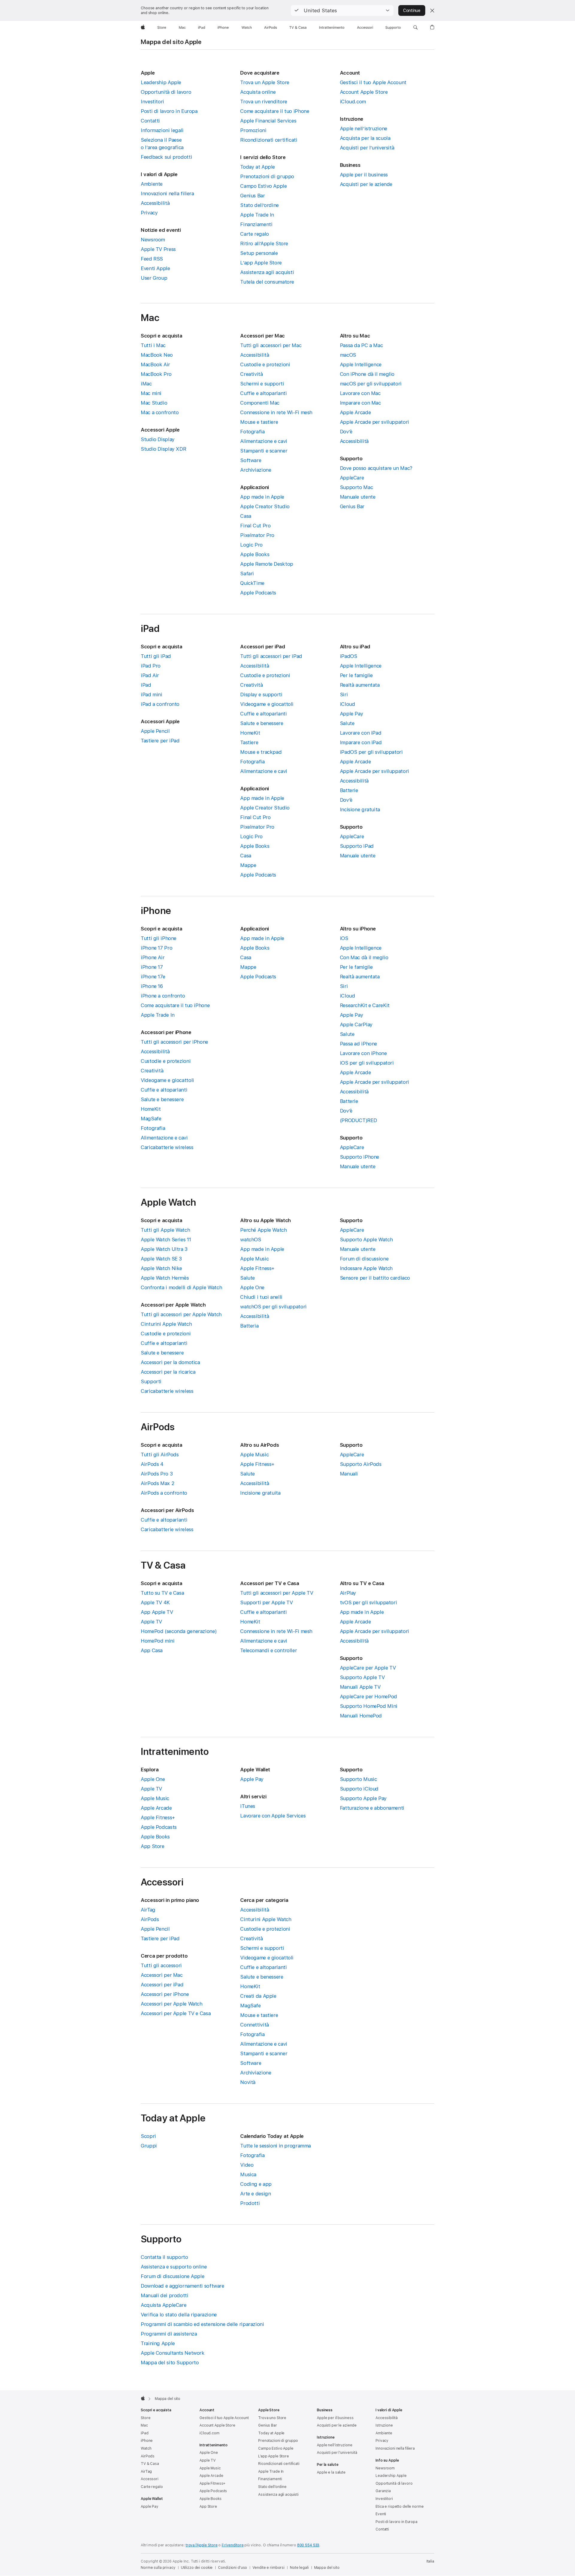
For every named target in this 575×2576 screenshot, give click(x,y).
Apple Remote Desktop (267, 564)
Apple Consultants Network (173, 2353)
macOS (348, 355)
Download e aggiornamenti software (183, 2286)
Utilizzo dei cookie (197, 2568)
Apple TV (151, 1622)
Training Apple (158, 2343)
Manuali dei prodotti (165, 2295)
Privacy (149, 213)
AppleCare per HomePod (369, 1696)
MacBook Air (155, 364)
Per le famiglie (356, 675)
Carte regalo (255, 234)
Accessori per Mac (162, 1975)
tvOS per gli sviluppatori (369, 1602)
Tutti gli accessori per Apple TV (277, 1593)
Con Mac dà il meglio (364, 957)
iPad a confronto (160, 704)
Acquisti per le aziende (366, 184)
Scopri (148, 2136)
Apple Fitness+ (257, 1268)
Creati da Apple (258, 1996)
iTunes (248, 1806)
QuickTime (252, 583)
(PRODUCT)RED (358, 1120)
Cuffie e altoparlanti (263, 393)
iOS (344, 938)
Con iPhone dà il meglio (367, 374)
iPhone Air (153, 957)
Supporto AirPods (361, 1464)
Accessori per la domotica (170, 1362)
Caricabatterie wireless (167, 1147)
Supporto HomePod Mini (369, 1706)
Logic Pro (251, 545)
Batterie (349, 790)
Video (247, 2165)
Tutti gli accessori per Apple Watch (181, 1314)
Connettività (255, 2025)
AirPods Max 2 (158, 1483)
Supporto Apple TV (362, 1677)
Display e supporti (261, 694)
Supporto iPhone (360, 1157)
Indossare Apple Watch (366, 1268)
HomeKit (250, 733)
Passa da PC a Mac (361, 345)
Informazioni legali (162, 130)
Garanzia (383, 2491)
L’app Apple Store (261, 263)
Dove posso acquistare (376, 468)
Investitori (152, 102)
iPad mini (152, 694)
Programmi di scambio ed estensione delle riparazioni (202, 2324)
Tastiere (249, 742)
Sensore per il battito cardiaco (375, 1278)
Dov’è (346, 432)
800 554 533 (308, 2545)
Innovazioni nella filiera (167, 193)
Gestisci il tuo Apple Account (373, 82)
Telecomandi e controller (268, 1650)
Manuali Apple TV (360, 1687)
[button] (342, 10)
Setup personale (259, 253)
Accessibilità (155, 203)
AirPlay (348, 1593)
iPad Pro (151, 666)
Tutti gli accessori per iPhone (174, 1042)
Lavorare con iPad (361, 733)
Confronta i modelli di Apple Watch (181, 1287)
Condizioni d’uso (233, 2568)
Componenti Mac (260, 403)
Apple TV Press (158, 249)
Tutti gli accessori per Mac (271, 345)
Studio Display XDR (163, 449)
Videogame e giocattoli (267, 704)
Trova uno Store (272, 2418)
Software (251, 460)
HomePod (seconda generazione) (179, 1631)
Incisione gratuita (360, 809)
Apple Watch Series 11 (166, 1239)
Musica (248, 2174)
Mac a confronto (160, 412)
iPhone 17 (152, 967)
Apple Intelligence (361, 364)
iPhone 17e (153, 977)
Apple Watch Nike (161, 1268)
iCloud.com (353, 102)
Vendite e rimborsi (268, 2568)
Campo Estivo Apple (263, 186)
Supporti (151, 1381)
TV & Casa (150, 2464)
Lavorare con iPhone (363, 1053)
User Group (154, 278)
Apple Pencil (155, 731)
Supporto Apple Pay (363, 1798)
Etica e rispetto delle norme (400, 2507)
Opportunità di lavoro (166, 92)
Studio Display (158, 439)
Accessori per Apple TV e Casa (176, 2013)
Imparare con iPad (361, 742)
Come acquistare (275, 111)
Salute (347, 723)
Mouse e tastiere (259, 422)
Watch (146, 2448)
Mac (144, 2425)
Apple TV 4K (155, 1602)
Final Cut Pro (255, 526)
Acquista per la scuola (365, 138)
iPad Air (150, 675)
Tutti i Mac (153, 345)
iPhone (147, 2441)
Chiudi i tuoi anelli (261, 1297)
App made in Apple (262, 497)
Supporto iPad (357, 846)
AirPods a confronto (164, 1493)
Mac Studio (154, 403)
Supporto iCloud (359, 1789)
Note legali (299, 2568)
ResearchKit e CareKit (365, 1005)
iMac (146, 384)
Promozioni (253, 130)
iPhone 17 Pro (156, 948)
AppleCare (352, 478)
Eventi (381, 2514)
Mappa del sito (327, 2568)
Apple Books (255, 554)
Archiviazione (256, 470)
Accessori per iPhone (165, 1994)
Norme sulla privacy (158, 2568)
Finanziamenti (256, 224)
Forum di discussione (364, 1259)
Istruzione (384, 2425)
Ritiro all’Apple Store (264, 243)
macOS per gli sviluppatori (371, 384)
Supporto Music (358, 1779)
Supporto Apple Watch (366, 1239)
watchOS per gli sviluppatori (273, 1307)
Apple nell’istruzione (364, 128)
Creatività (251, 374)
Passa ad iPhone (358, 1044)
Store (146, 2418)
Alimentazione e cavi (264, 441)
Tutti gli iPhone (159, 938)
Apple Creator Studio (265, 506)
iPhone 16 (152, 986)
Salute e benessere (262, 723)
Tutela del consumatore (267, 282)
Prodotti (250, 2203)
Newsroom (153, 240)
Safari (247, 573)
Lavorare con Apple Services (273, 1816)
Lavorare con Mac (360, 393)
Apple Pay (352, 714)
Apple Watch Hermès (165, 1278)
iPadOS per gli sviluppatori (371, 752)
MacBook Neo (157, 355)
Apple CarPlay (356, 1024)
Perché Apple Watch (263, 1230)
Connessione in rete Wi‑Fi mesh (276, 412)
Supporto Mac (357, 487)
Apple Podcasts (258, 593)
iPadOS (349, 656)
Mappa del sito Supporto (170, 2362)
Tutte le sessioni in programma (276, 2146)
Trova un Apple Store (265, 82)
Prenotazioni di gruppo (267, 176)
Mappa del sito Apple (171, 42)
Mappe (248, 865)
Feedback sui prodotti (166, 157)
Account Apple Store (364, 92)
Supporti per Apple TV (266, 1602)
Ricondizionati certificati (269, 140)
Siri (344, 694)
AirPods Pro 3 (157, 1474)
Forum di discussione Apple (172, 2276)
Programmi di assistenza (169, 2334)
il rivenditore (233, 2545)
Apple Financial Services (268, 121)
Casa (246, 516)
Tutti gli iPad (156, 656)
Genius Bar (252, 196)
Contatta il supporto (164, 2257)
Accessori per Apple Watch (172, 2004)
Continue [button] (412, 10)
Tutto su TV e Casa (162, 1593)
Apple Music (254, 1259)
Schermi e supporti (262, 384)
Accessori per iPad (162, 1985)
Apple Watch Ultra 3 (164, 1249)
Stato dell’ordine (259, 205)
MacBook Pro (156, 374)
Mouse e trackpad (261, 752)
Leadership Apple (161, 82)
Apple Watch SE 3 (161, 1259)
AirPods (150, 1919)
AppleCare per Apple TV (368, 1668)
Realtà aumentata (360, 685)
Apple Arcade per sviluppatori (374, 422)
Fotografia (252, 432)
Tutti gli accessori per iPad (271, 656)
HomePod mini (158, 1641)
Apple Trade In (257, 215)
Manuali (349, 1474)
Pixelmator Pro (257, 535)
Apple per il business (364, 175)
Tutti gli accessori (161, 1965)
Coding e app (256, 2184)
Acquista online (258, 92)
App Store (153, 1846)
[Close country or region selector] (432, 10)
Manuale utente (358, 497)
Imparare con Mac (360, 403)
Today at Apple (258, 167)
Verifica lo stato (179, 2315)
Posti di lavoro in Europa (169, 111)
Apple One (252, 1287)
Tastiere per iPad (160, 741)
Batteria (249, 1326)
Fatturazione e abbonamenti (372, 1808)
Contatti (150, 121)
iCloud (348, 704)
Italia (430, 2561)
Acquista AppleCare (164, 2305)
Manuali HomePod (361, 1716)
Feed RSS (152, 259)
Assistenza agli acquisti (267, 272)
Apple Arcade (355, 412)
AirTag (148, 1910)
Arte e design (255, 2194)
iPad (146, 685)
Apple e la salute (331, 2472)
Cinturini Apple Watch (166, 1324)
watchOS (251, 1239)
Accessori (150, 2479)
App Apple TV (157, 1612)
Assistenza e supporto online (174, 2267)
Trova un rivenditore (264, 102)
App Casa (152, 1650)
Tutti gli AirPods (160, 1455)
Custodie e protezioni (265, 364)
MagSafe (151, 1119)
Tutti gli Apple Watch (165, 1230)
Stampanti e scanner (264, 451)
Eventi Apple (155, 268)
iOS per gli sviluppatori (367, 1063)
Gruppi (149, 2146)
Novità (248, 2082)
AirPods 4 (152, 1464)
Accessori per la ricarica (168, 1372)
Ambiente (152, 184)
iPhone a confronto (163, 996)
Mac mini (151, 393)
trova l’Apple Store (202, 2545)
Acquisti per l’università (367, 148)
